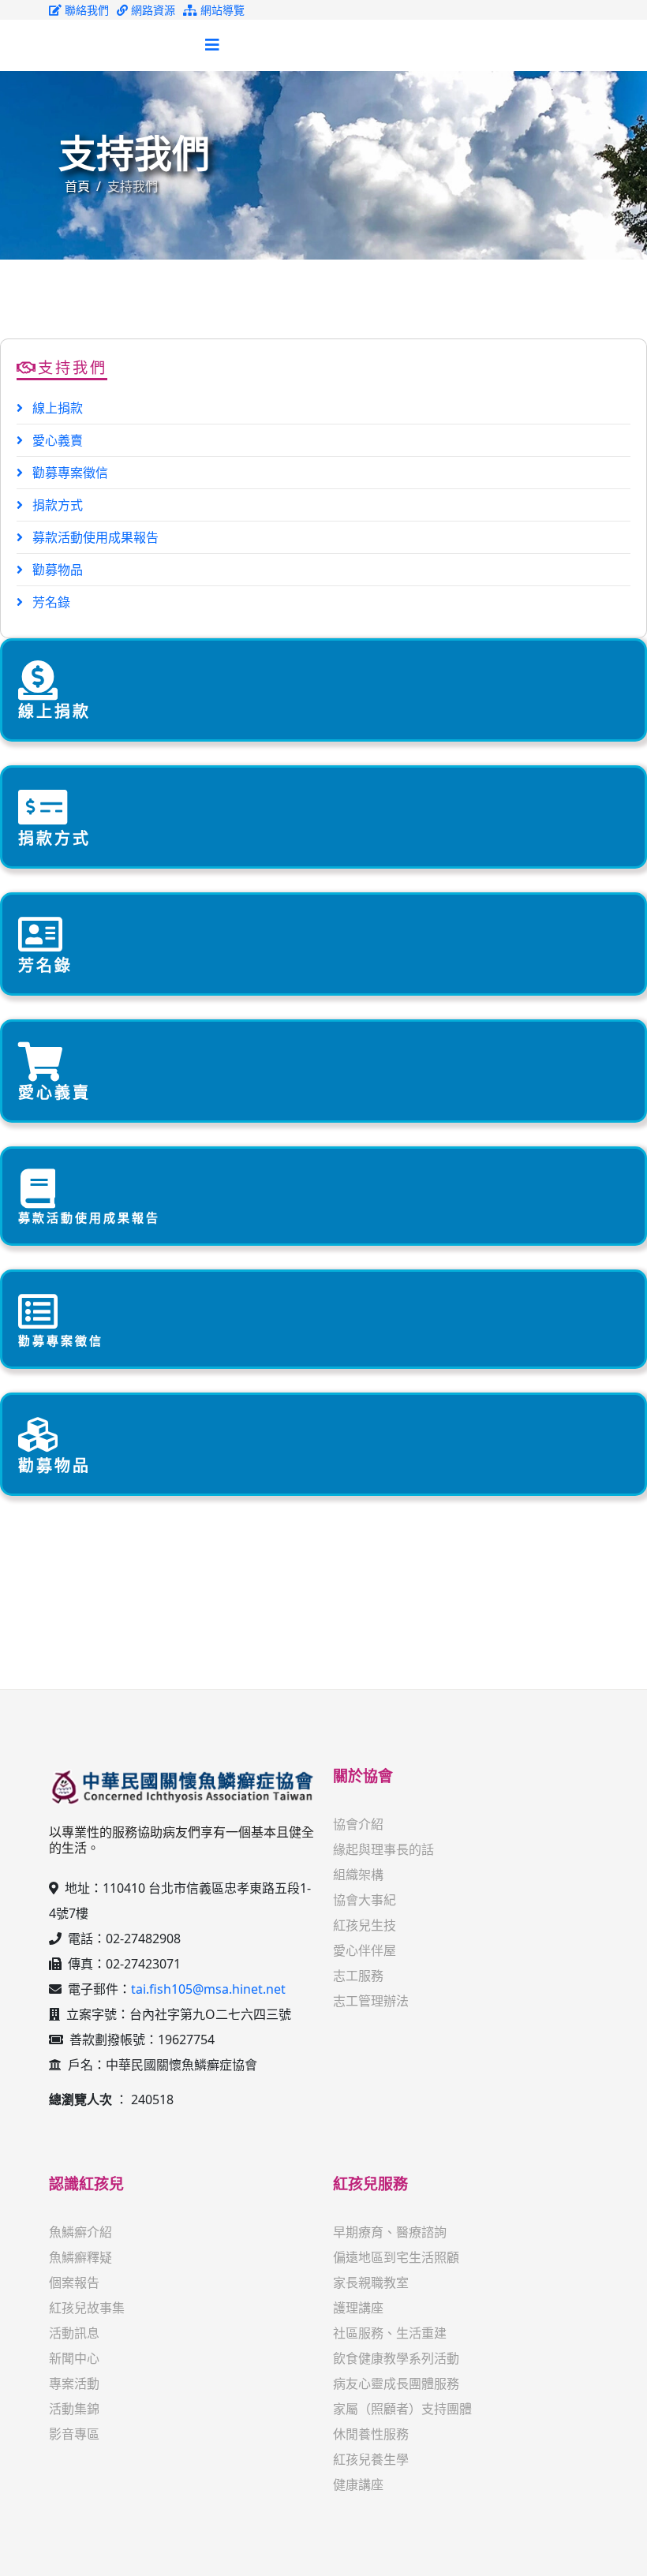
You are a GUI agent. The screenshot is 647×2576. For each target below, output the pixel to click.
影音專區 (74, 2434)
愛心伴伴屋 (365, 1950)
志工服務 (358, 1976)
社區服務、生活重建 (390, 2333)
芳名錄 (50, 602)
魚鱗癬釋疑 (80, 2257)
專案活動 (74, 2383)
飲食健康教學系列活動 (396, 2358)
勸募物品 (56, 570)
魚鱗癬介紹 (80, 2232)
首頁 (77, 186)
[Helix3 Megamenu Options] (212, 45)
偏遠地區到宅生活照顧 (396, 2257)
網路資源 (151, 10)
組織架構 (358, 1875)
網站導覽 (221, 10)
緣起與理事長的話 (383, 1849)
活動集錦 (74, 2409)
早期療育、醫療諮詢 (390, 2232)
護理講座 (358, 2308)
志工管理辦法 (371, 2001)
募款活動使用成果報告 (94, 537)
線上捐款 (56, 408)
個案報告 (74, 2283)
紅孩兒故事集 (87, 2308)
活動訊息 (74, 2333)
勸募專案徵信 (69, 473)
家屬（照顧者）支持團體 (402, 2409)
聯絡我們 (85, 10)
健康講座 (358, 2484)
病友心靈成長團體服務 (396, 2383)
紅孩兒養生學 (371, 2459)
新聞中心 (74, 2358)
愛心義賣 (56, 440)
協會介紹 (358, 1824)
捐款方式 (56, 505)
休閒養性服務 (371, 2434)
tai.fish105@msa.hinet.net (208, 1989)
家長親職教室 (371, 2283)
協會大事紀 (365, 1900)
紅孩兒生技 (365, 1925)
